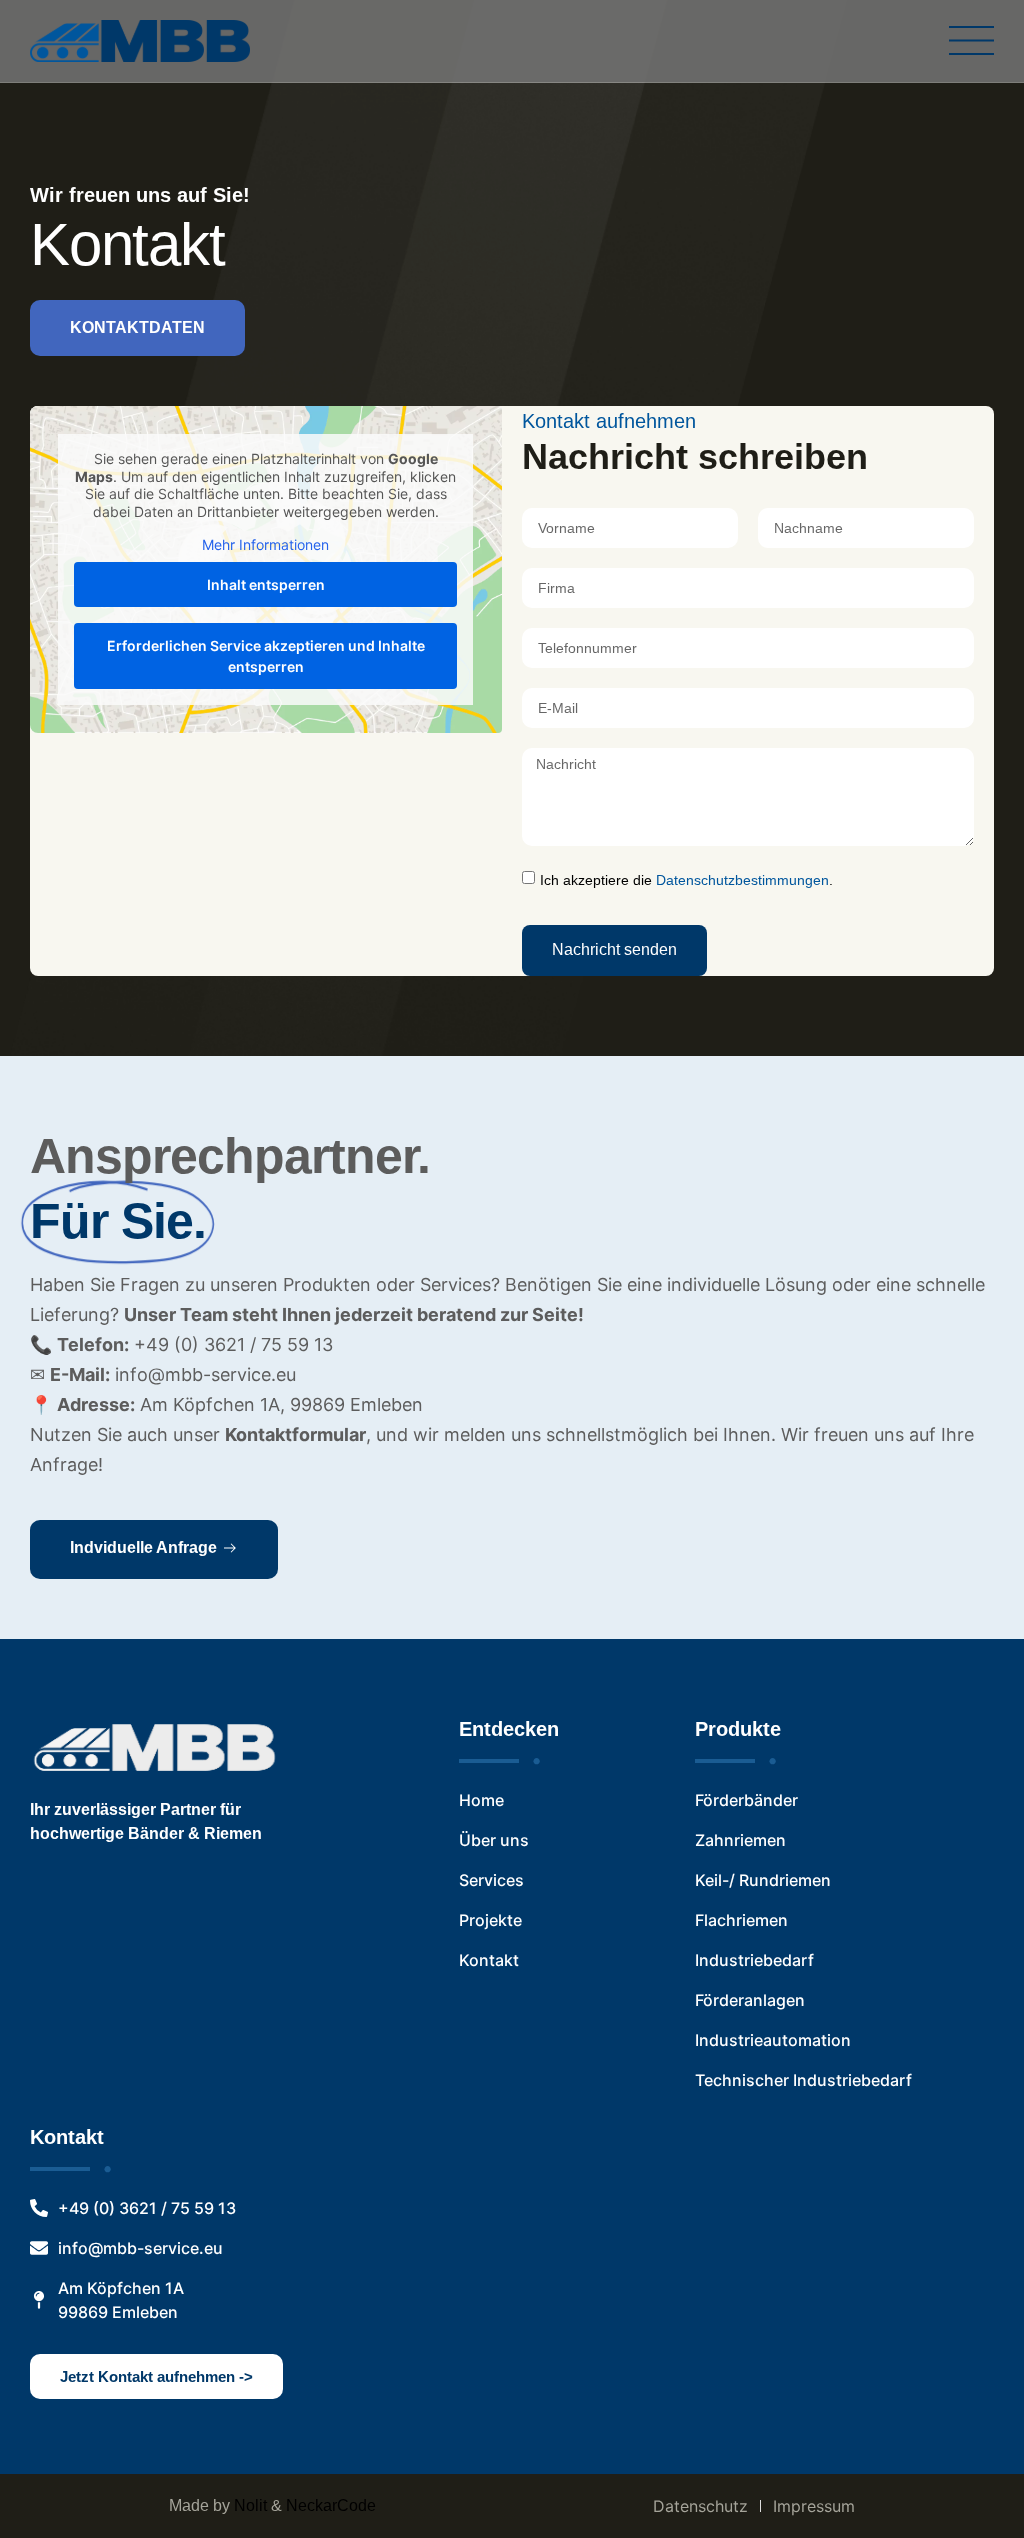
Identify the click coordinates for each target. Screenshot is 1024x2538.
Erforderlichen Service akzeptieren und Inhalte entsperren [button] (266, 656)
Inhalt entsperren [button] (266, 584)
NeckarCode (331, 2505)
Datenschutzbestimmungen (742, 880)
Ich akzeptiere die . (686, 880)
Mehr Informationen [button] (265, 544)
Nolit (250, 2505)
